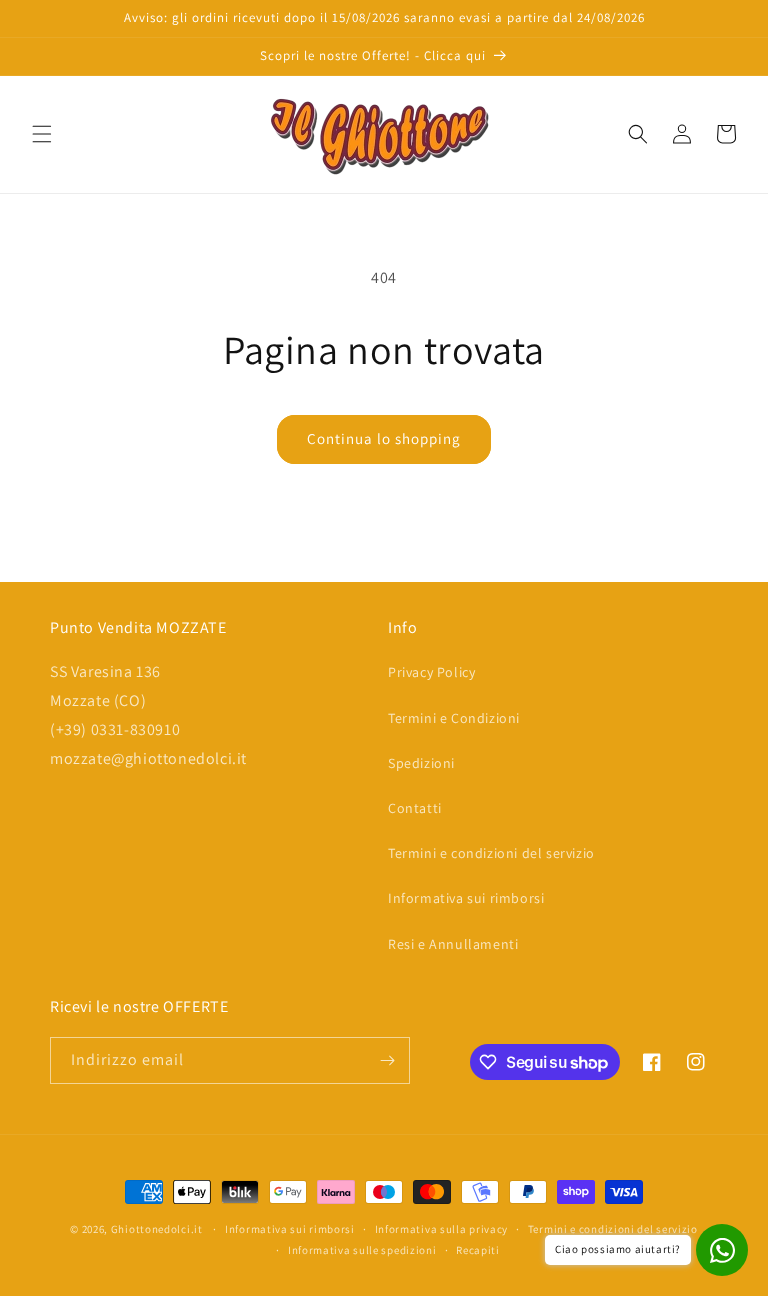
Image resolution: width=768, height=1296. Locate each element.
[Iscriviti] (387, 1060)
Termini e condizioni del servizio (491, 853)
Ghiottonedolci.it (157, 1229)
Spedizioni (421, 763)
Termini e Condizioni (454, 718)
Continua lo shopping (384, 438)
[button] (42, 134)
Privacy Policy (431, 672)
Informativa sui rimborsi (466, 898)
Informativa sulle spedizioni (362, 1250)
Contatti (415, 808)
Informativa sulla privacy (442, 1229)
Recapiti (478, 1250)
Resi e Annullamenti (453, 944)
